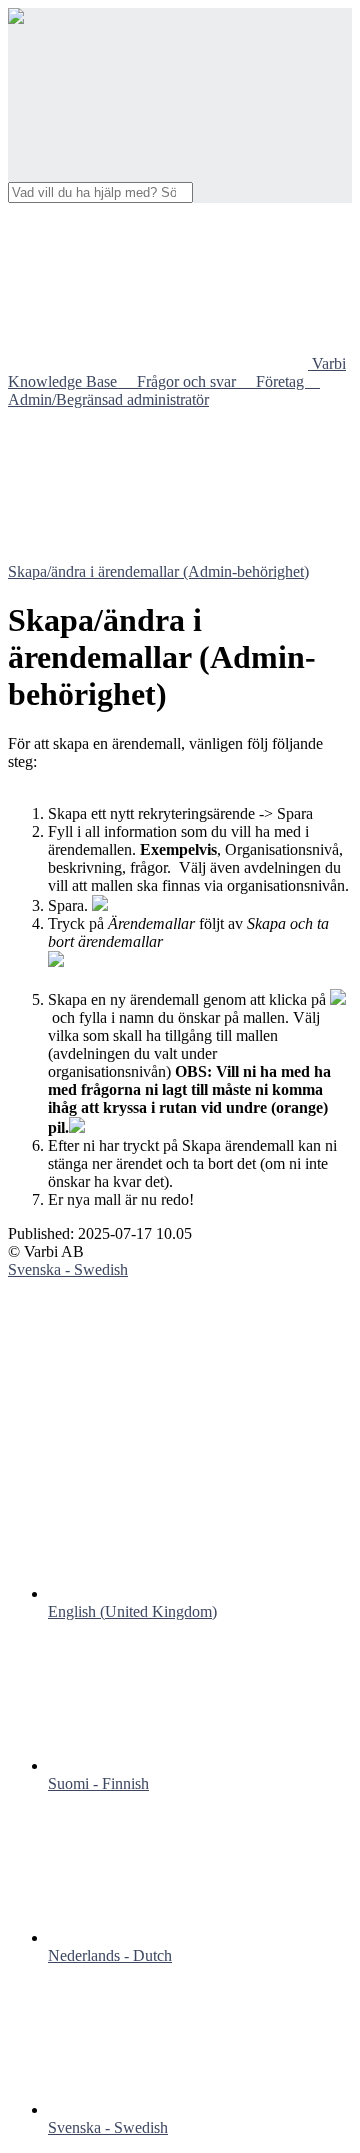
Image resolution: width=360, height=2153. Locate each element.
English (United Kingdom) (132, 1611)
